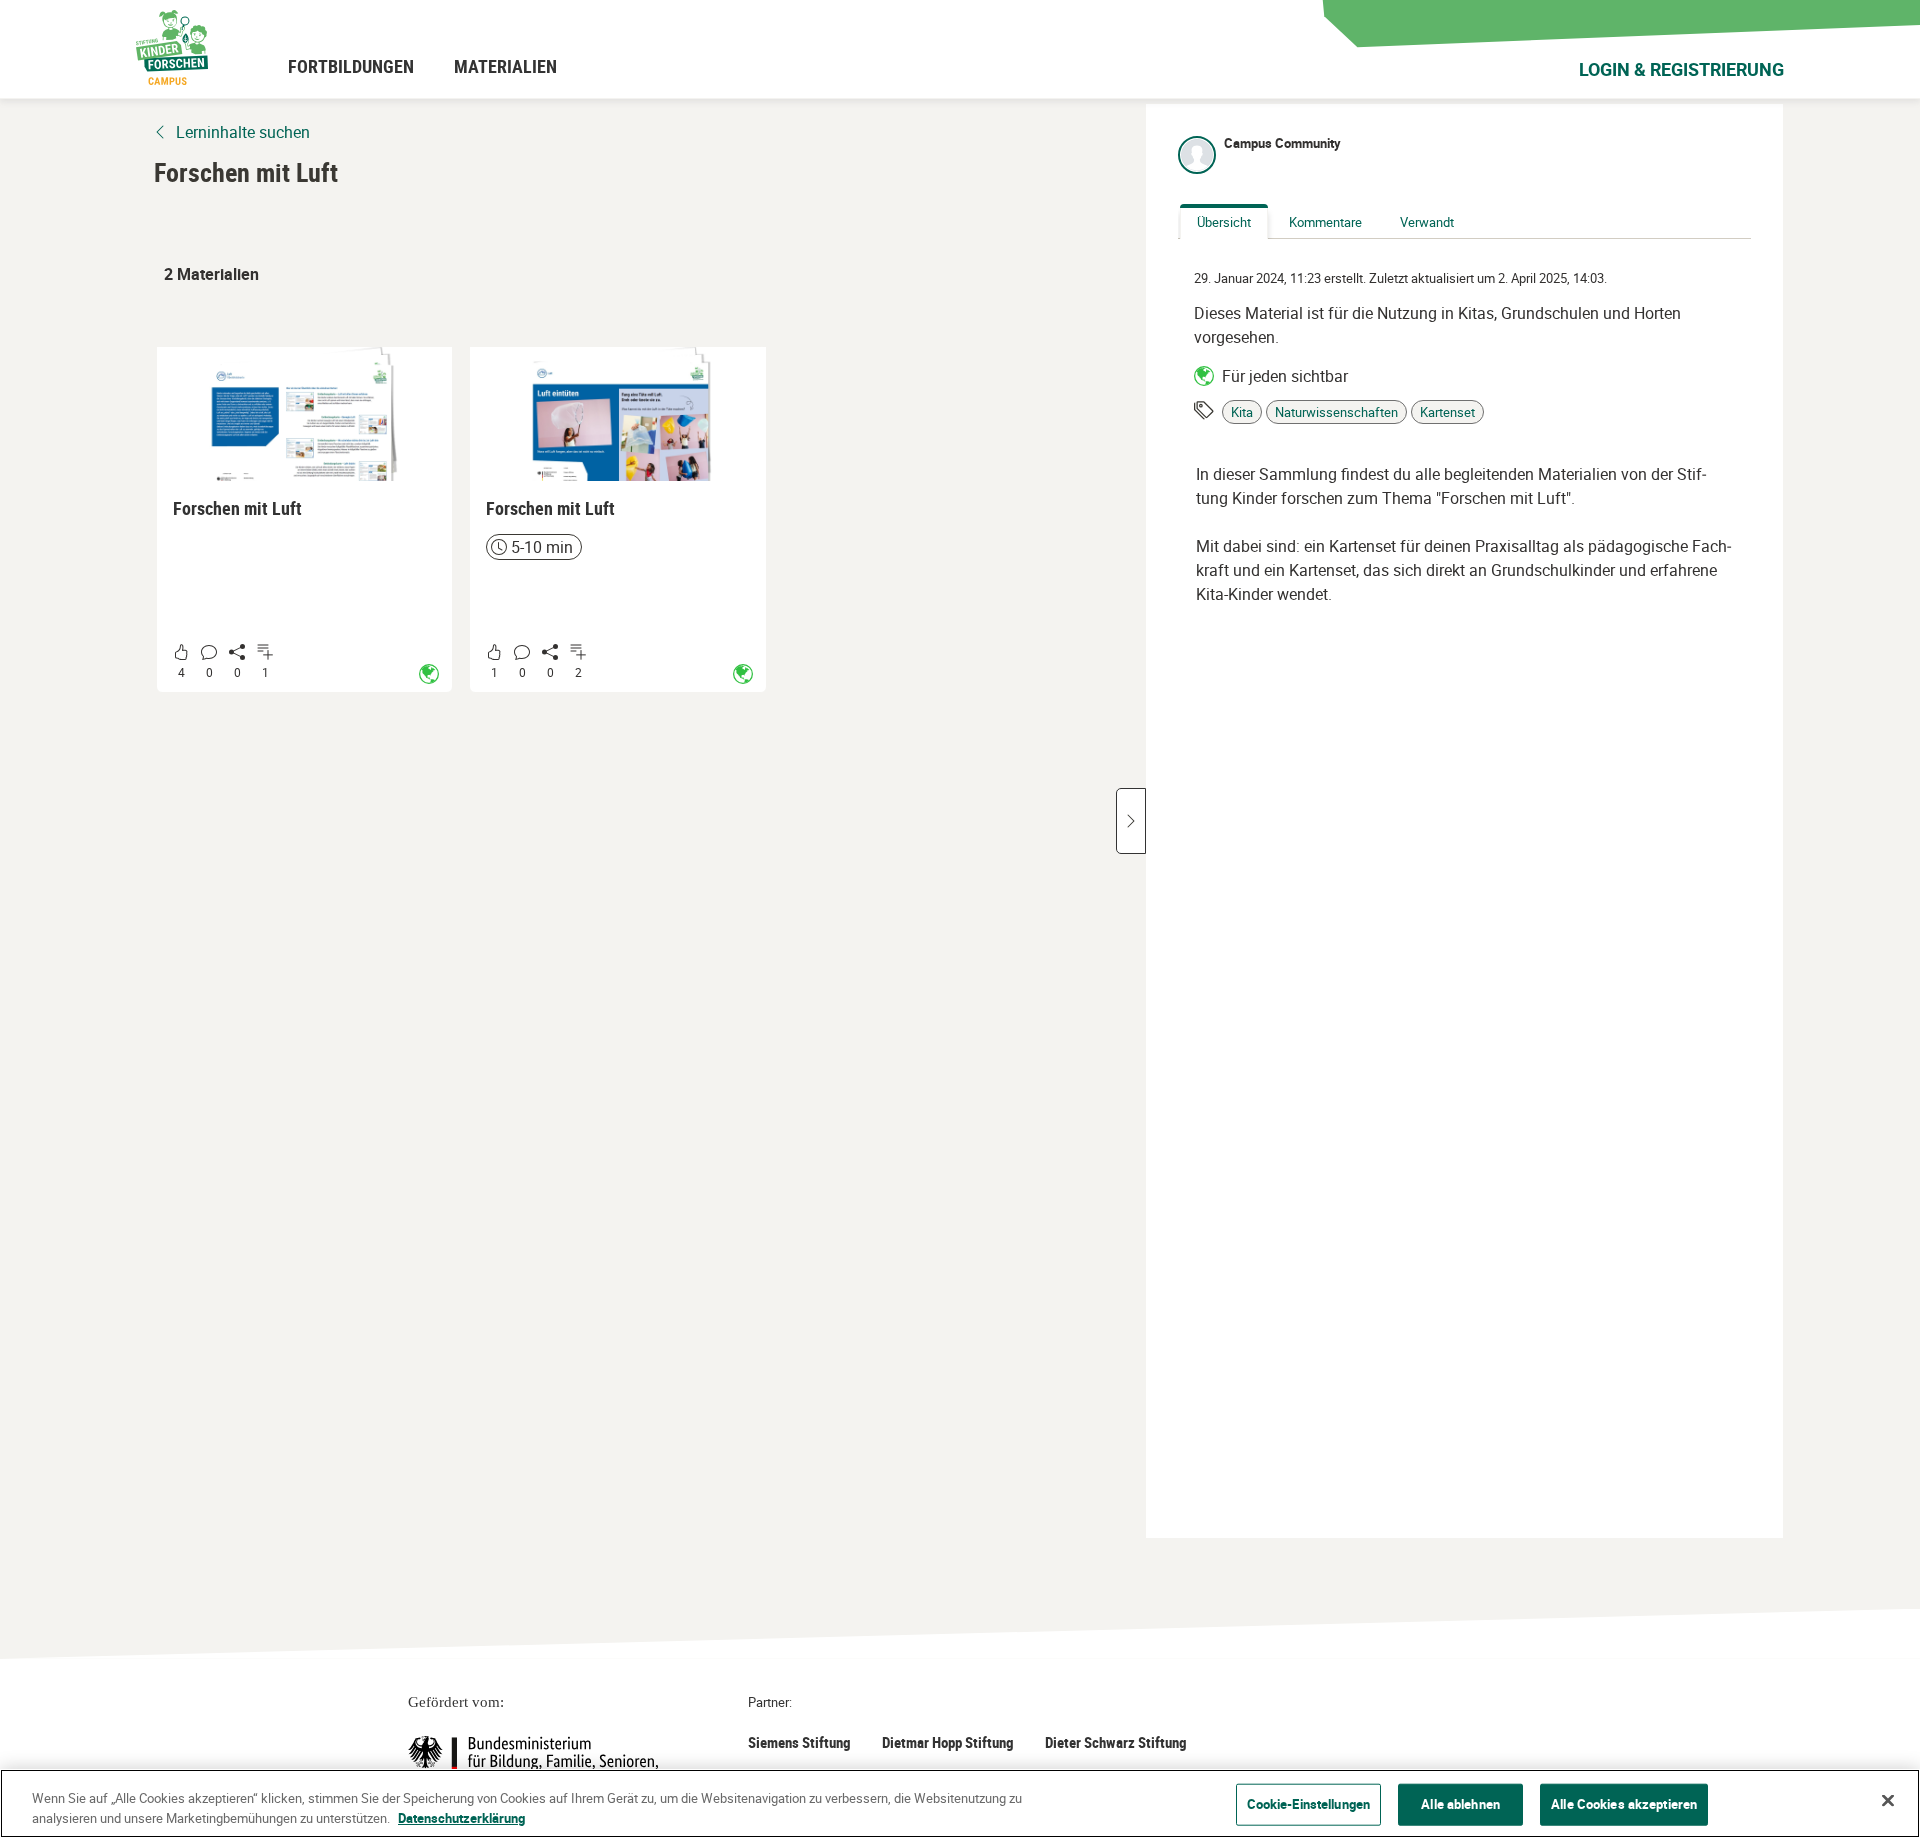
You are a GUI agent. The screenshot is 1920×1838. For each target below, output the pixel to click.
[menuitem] (351, 66)
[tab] (1224, 223)
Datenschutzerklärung (461, 1817)
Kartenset (1447, 412)
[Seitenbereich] (1131, 821)
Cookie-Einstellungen (1309, 1804)
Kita (1242, 412)
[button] (304, 519)
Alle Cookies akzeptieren (1624, 1804)
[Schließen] (1888, 1801)
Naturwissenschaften (1336, 412)
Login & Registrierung (1681, 69)
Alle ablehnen (1460, 1804)
